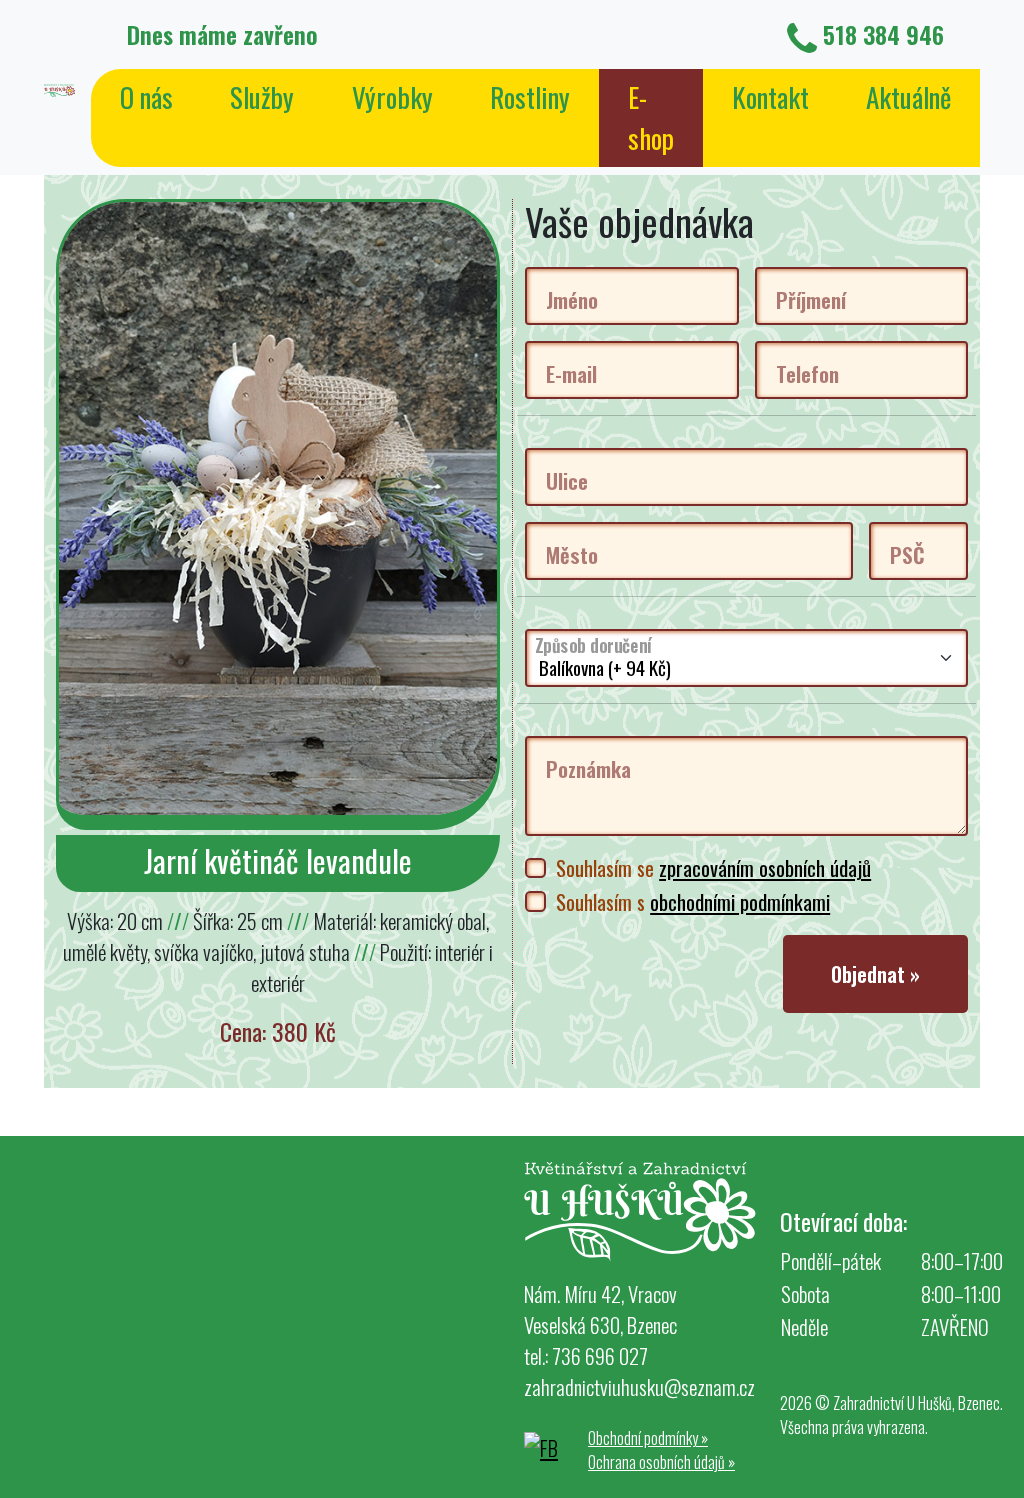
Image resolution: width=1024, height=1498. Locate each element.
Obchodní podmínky (648, 1438)
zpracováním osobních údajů (765, 867)
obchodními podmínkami (740, 901)
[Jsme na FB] (544, 1444)
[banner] (59, 87)
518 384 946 (883, 34)
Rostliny (530, 97)
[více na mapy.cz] (256, 1310)
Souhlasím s (693, 901)
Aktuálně (908, 97)
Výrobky (392, 97)
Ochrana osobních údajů (661, 1462)
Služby (262, 97)
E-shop (651, 117)
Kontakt (770, 97)
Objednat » (875, 974)
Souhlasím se (713, 867)
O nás (146, 97)
